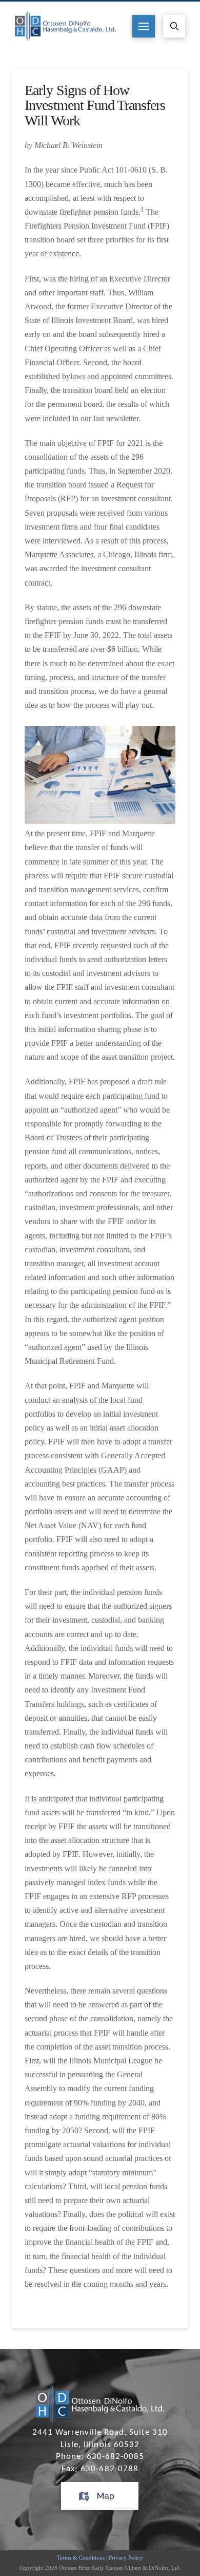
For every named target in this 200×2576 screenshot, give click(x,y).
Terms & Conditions (81, 2558)
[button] (144, 26)
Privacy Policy (126, 2558)
